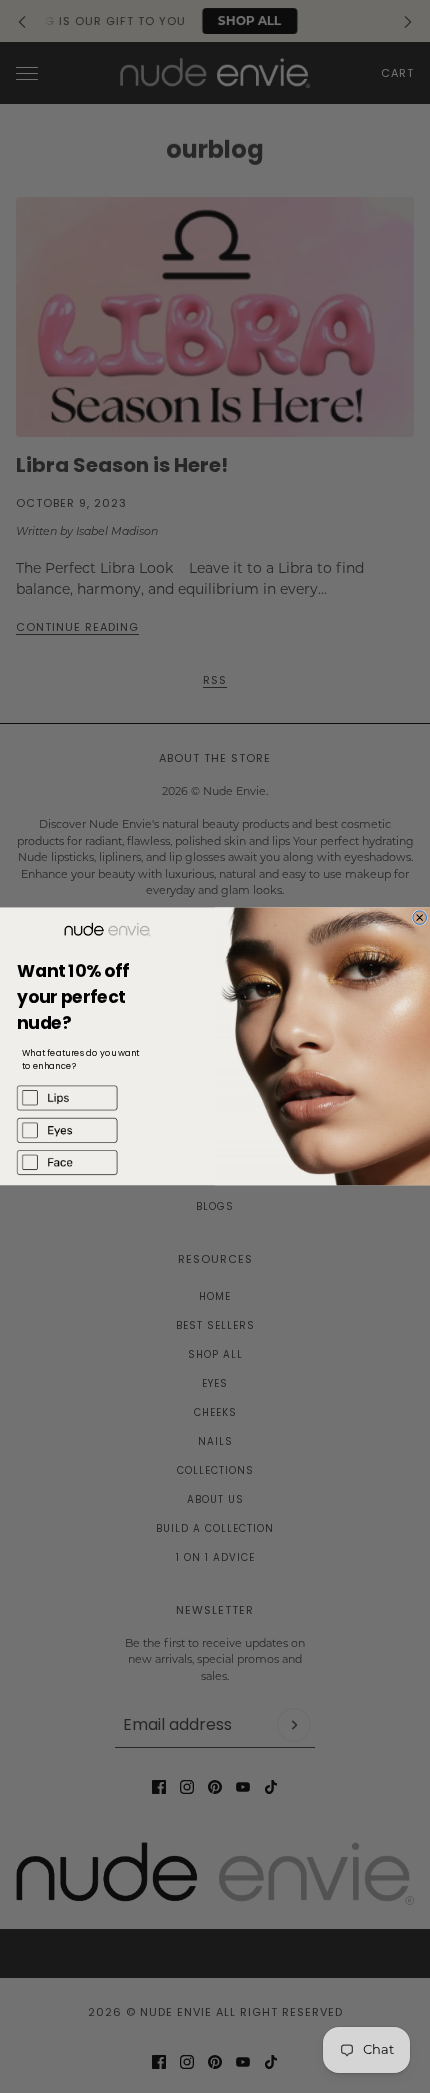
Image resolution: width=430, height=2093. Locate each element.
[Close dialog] (420, 918)
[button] (107, 1097)
